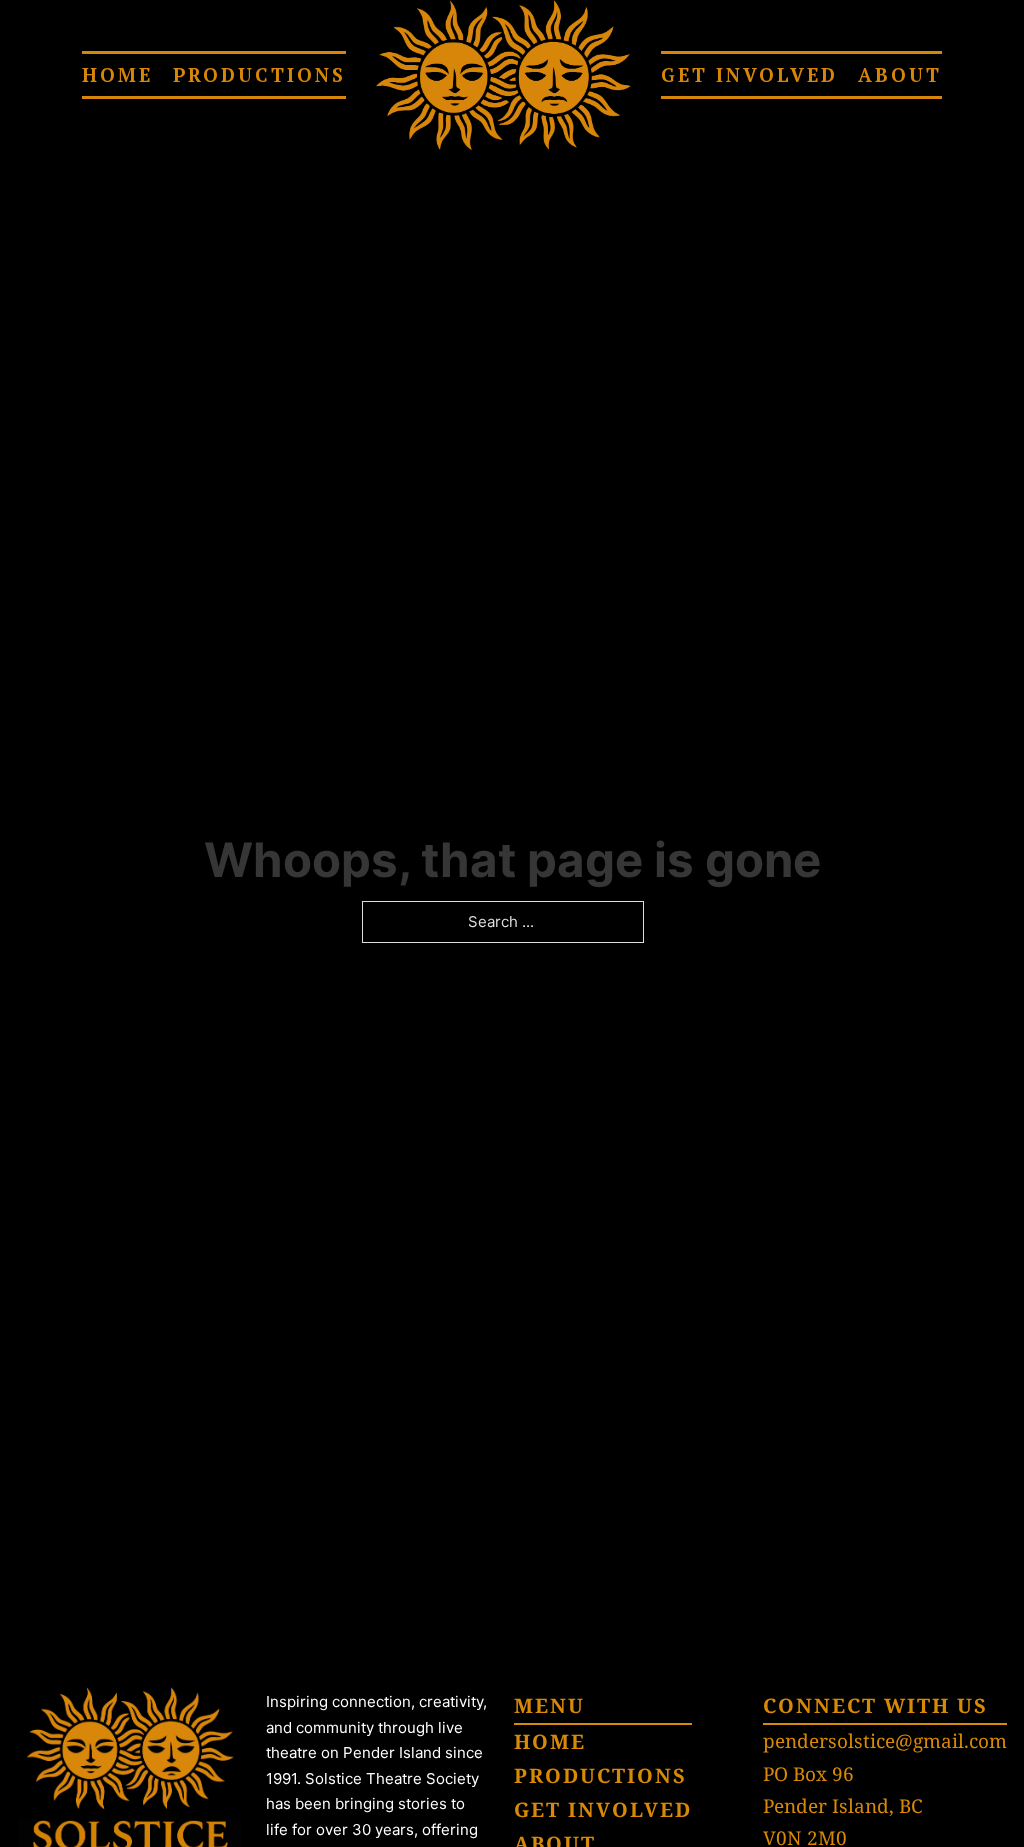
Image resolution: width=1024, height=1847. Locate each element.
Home (117, 74)
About (900, 74)
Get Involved (749, 74)
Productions (259, 74)
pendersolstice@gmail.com (885, 1741)
